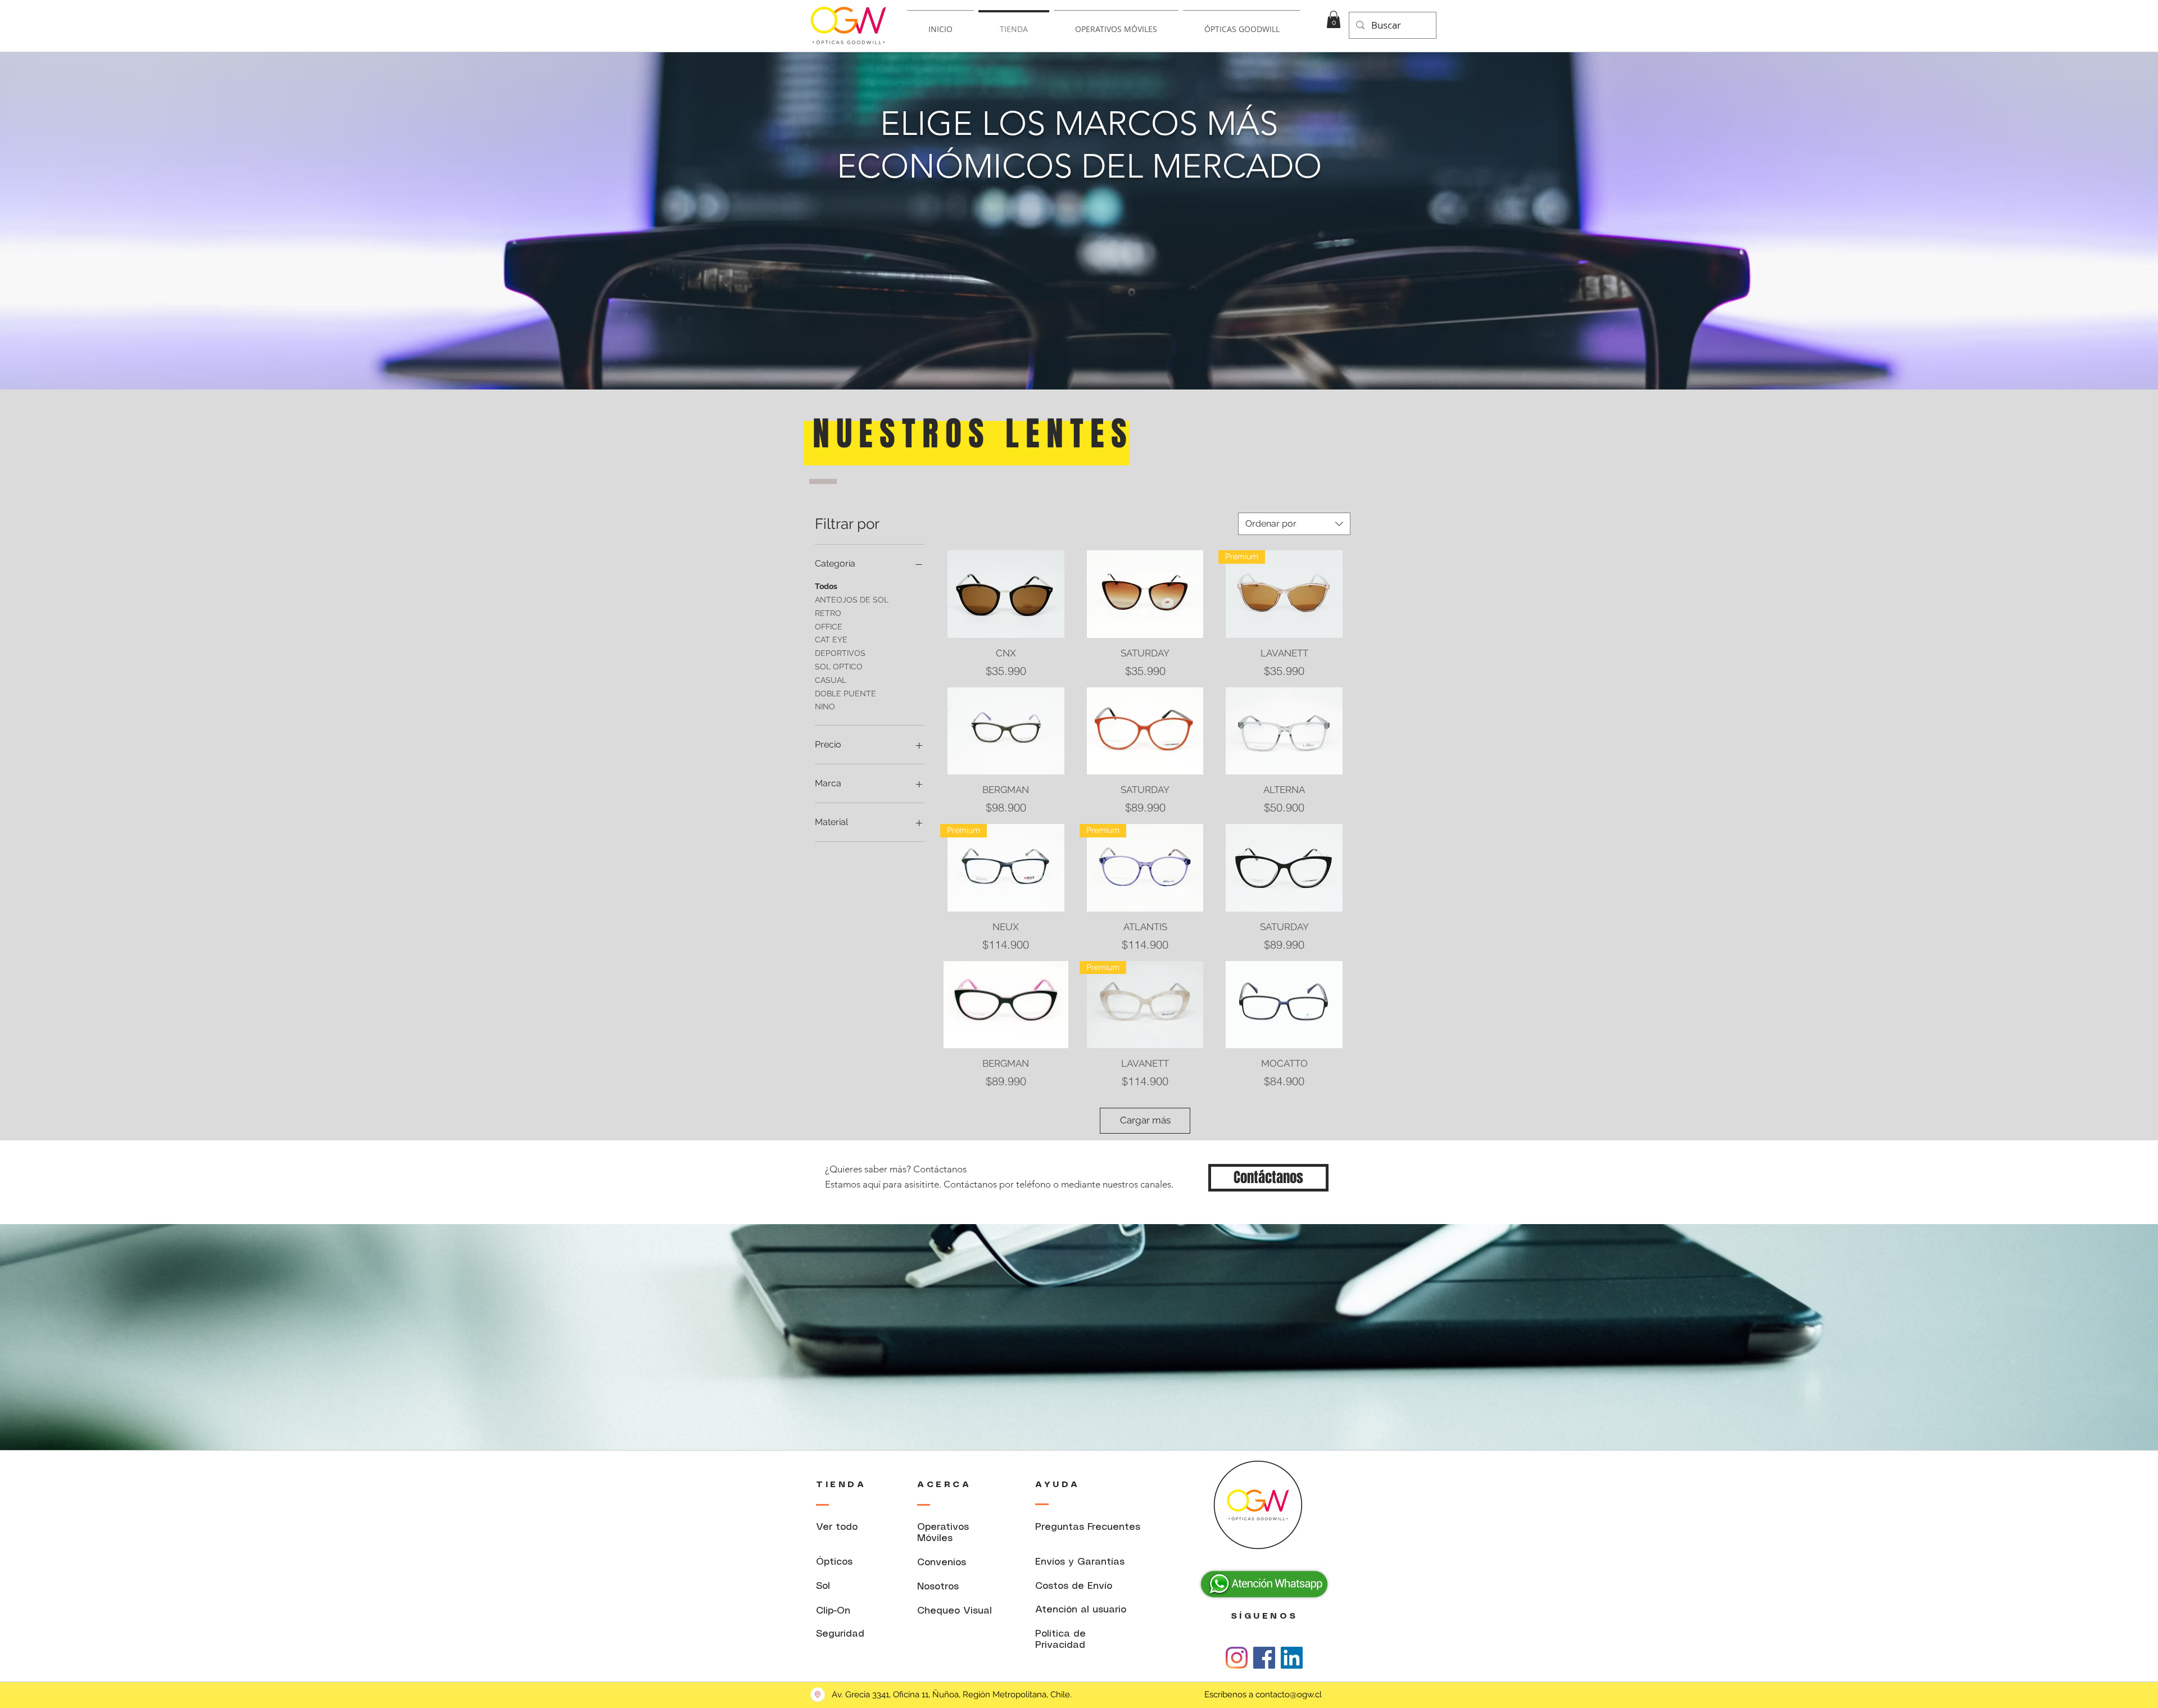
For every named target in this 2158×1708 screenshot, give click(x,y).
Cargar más (1145, 1120)
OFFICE (829, 627)
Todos (826, 586)
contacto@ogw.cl (1289, 1695)
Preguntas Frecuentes (1088, 1527)
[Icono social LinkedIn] (1292, 1658)
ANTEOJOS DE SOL (852, 600)
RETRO (828, 613)
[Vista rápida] (1006, 594)
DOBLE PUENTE (845, 694)
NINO (825, 706)
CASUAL (831, 680)
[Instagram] (1237, 1658)
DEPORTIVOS (840, 653)
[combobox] (1294, 524)
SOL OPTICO (839, 667)
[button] (1334, 19)
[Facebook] (1264, 1658)
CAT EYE (831, 640)
